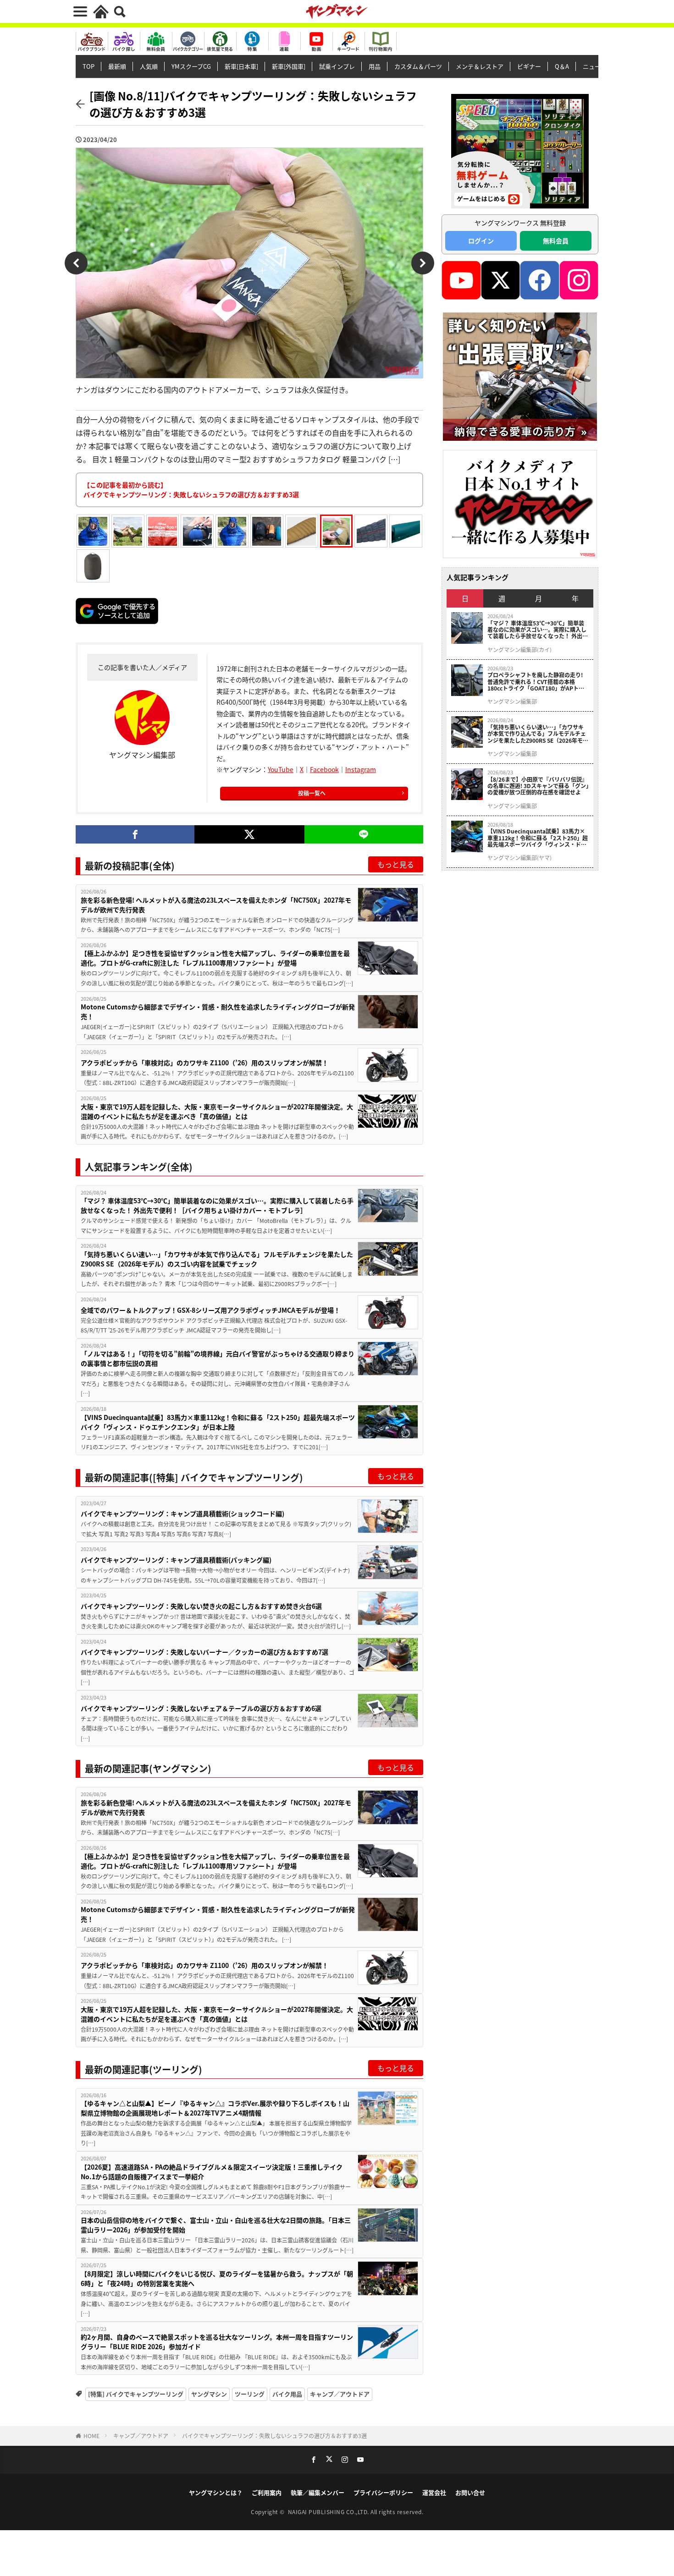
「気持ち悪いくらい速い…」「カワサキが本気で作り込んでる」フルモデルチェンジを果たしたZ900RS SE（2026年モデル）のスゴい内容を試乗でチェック (217, 1259)
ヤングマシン (209, 2394)
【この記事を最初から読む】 (191, 490)
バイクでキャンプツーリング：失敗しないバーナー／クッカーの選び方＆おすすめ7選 (204, 1652)
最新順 (117, 66)
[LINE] (364, 834)
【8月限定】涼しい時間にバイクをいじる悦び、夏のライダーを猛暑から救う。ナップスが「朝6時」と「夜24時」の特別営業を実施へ (217, 2278)
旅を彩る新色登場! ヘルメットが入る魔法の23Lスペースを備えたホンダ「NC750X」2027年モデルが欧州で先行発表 (216, 905)
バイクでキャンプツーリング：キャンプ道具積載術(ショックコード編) (182, 1513)
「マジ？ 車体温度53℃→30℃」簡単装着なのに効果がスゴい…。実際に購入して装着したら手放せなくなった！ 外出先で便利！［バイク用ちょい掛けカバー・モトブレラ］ (217, 1205)
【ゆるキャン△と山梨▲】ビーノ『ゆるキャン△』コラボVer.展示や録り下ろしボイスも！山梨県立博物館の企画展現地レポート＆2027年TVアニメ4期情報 (215, 2108)
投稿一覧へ (312, 793)
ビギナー (529, 66)
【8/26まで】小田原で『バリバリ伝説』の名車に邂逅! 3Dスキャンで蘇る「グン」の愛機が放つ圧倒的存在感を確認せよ (538, 786)
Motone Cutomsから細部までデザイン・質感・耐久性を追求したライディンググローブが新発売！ (218, 1011)
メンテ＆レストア (480, 66)
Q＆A (562, 66)
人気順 (149, 66)
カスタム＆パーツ (418, 66)
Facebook (324, 769)
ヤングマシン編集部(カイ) (519, 650)
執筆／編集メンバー (318, 2492)
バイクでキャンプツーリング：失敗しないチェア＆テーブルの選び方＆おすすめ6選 (201, 1708)
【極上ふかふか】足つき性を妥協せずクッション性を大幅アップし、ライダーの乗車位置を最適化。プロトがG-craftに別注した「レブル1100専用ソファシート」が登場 (215, 958)
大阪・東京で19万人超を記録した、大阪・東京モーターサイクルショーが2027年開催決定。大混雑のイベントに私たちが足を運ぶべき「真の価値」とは (217, 1111)
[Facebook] (135, 834)
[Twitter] (249, 834)
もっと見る (396, 864)
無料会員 (556, 241)
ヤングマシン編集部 (512, 702)
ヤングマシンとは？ (216, 2492)
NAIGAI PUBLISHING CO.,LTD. (329, 2512)
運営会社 (434, 2492)
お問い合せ (470, 2492)
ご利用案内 (267, 2492)
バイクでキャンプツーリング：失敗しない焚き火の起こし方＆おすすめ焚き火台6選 (201, 1606)
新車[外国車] (289, 66)
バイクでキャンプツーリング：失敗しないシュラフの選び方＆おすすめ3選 (274, 2436)
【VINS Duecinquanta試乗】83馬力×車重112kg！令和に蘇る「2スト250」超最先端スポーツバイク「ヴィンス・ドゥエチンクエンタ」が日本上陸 (218, 1422)
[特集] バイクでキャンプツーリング (136, 2394)
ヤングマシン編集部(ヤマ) (519, 858)
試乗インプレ (337, 66)
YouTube (281, 769)
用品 (375, 66)
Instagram (361, 769)
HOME (91, 2436)
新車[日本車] (241, 66)
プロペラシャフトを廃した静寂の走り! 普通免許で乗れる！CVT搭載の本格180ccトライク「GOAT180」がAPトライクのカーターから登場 (536, 682)
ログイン (481, 241)
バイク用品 (287, 2394)
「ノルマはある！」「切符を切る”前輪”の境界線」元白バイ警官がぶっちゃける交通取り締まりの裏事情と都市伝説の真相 (218, 1358)
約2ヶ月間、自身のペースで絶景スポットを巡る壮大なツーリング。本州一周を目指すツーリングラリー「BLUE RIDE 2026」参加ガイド (217, 2342)
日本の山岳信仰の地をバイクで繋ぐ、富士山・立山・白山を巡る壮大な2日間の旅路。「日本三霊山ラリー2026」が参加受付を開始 (216, 2225)
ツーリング (250, 2394)
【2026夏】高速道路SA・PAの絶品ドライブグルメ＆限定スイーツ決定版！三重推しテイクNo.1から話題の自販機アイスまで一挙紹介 (212, 2172)
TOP (88, 66)
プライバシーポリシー (383, 2492)
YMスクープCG (191, 66)
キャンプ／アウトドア (340, 2394)
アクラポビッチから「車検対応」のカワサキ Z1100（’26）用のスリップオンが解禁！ (204, 1063)
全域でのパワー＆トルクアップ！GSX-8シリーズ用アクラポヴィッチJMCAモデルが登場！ (210, 1310)
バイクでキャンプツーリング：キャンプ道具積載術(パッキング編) (176, 1560)
